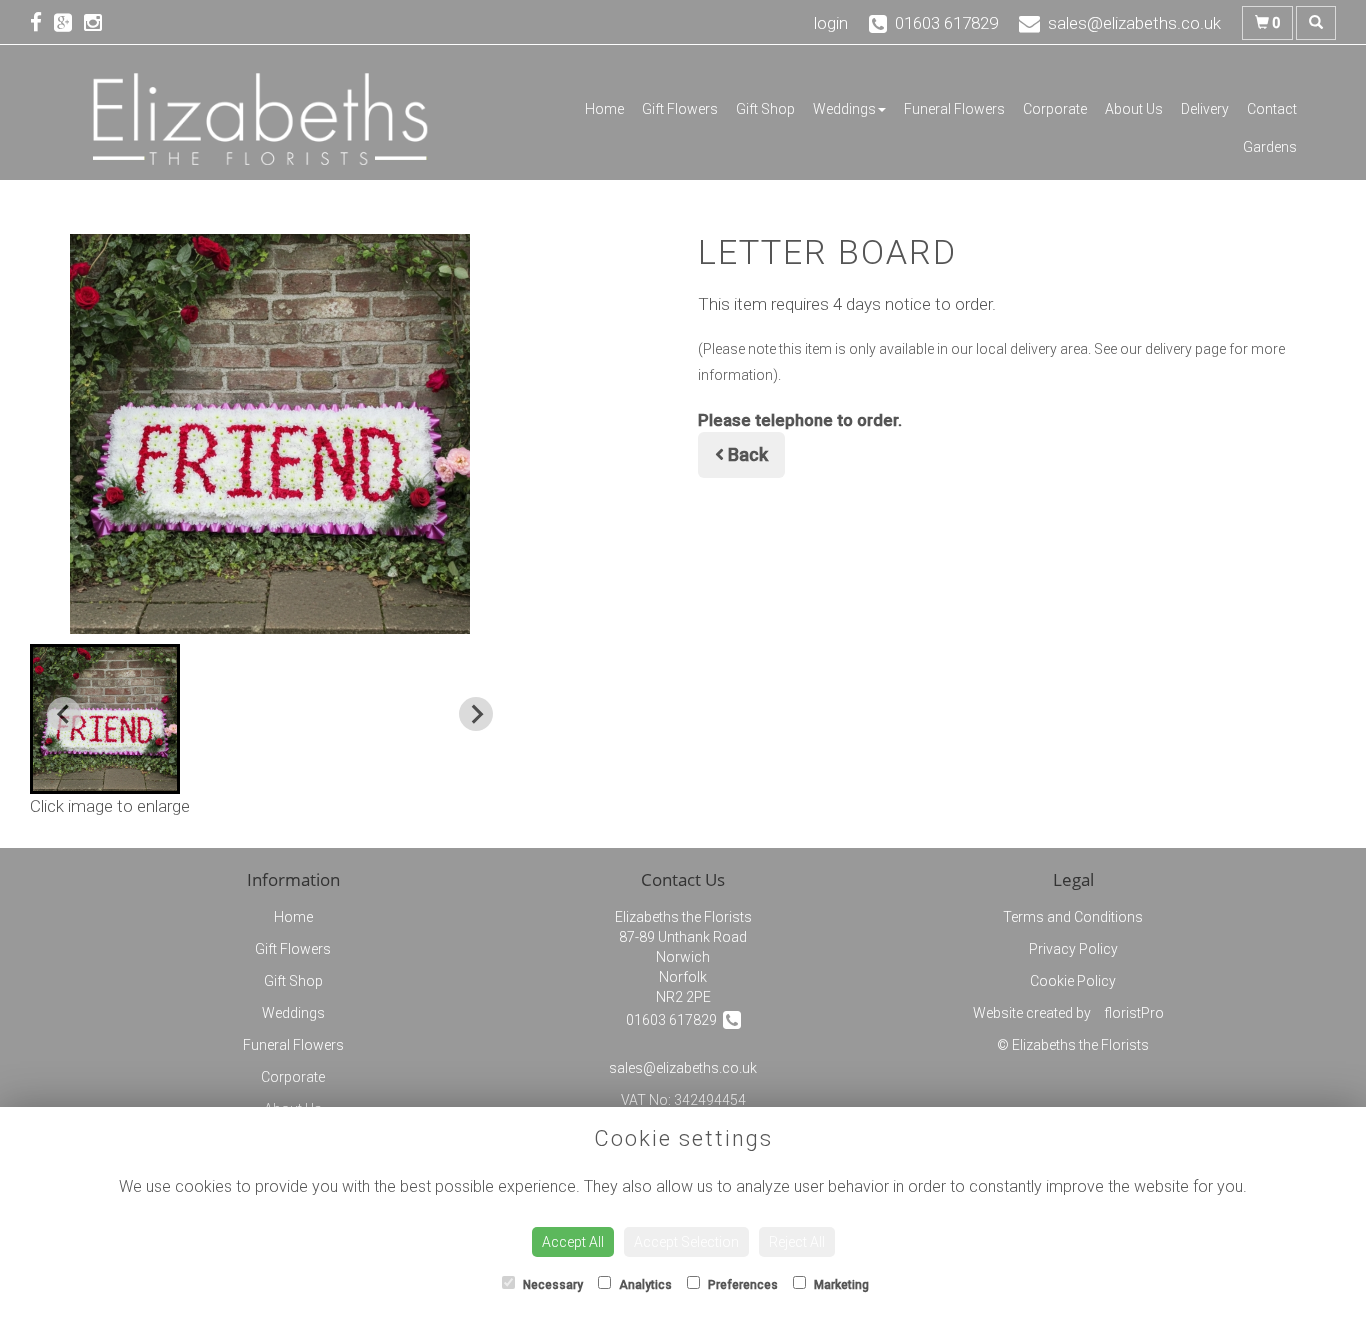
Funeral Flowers (954, 109)
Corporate (1055, 109)
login (831, 23)
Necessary (551, 1285)
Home (604, 109)
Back (746, 454)
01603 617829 (674, 1020)
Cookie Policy (1073, 981)
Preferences (741, 1285)
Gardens (1270, 147)
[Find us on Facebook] (42, 23)
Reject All (797, 1242)
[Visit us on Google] (69, 23)
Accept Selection (686, 1242)
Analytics (644, 1285)
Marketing (840, 1285)
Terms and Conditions (1073, 917)
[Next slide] (476, 714)
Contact (1272, 109)
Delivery (1205, 109)
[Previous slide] (64, 714)
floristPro (1134, 1013)
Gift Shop (765, 109)
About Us (1134, 109)
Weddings (844, 109)
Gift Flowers (680, 109)
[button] (105, 719)
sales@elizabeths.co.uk (683, 1068)
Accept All (573, 1242)
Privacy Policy (1073, 949)
